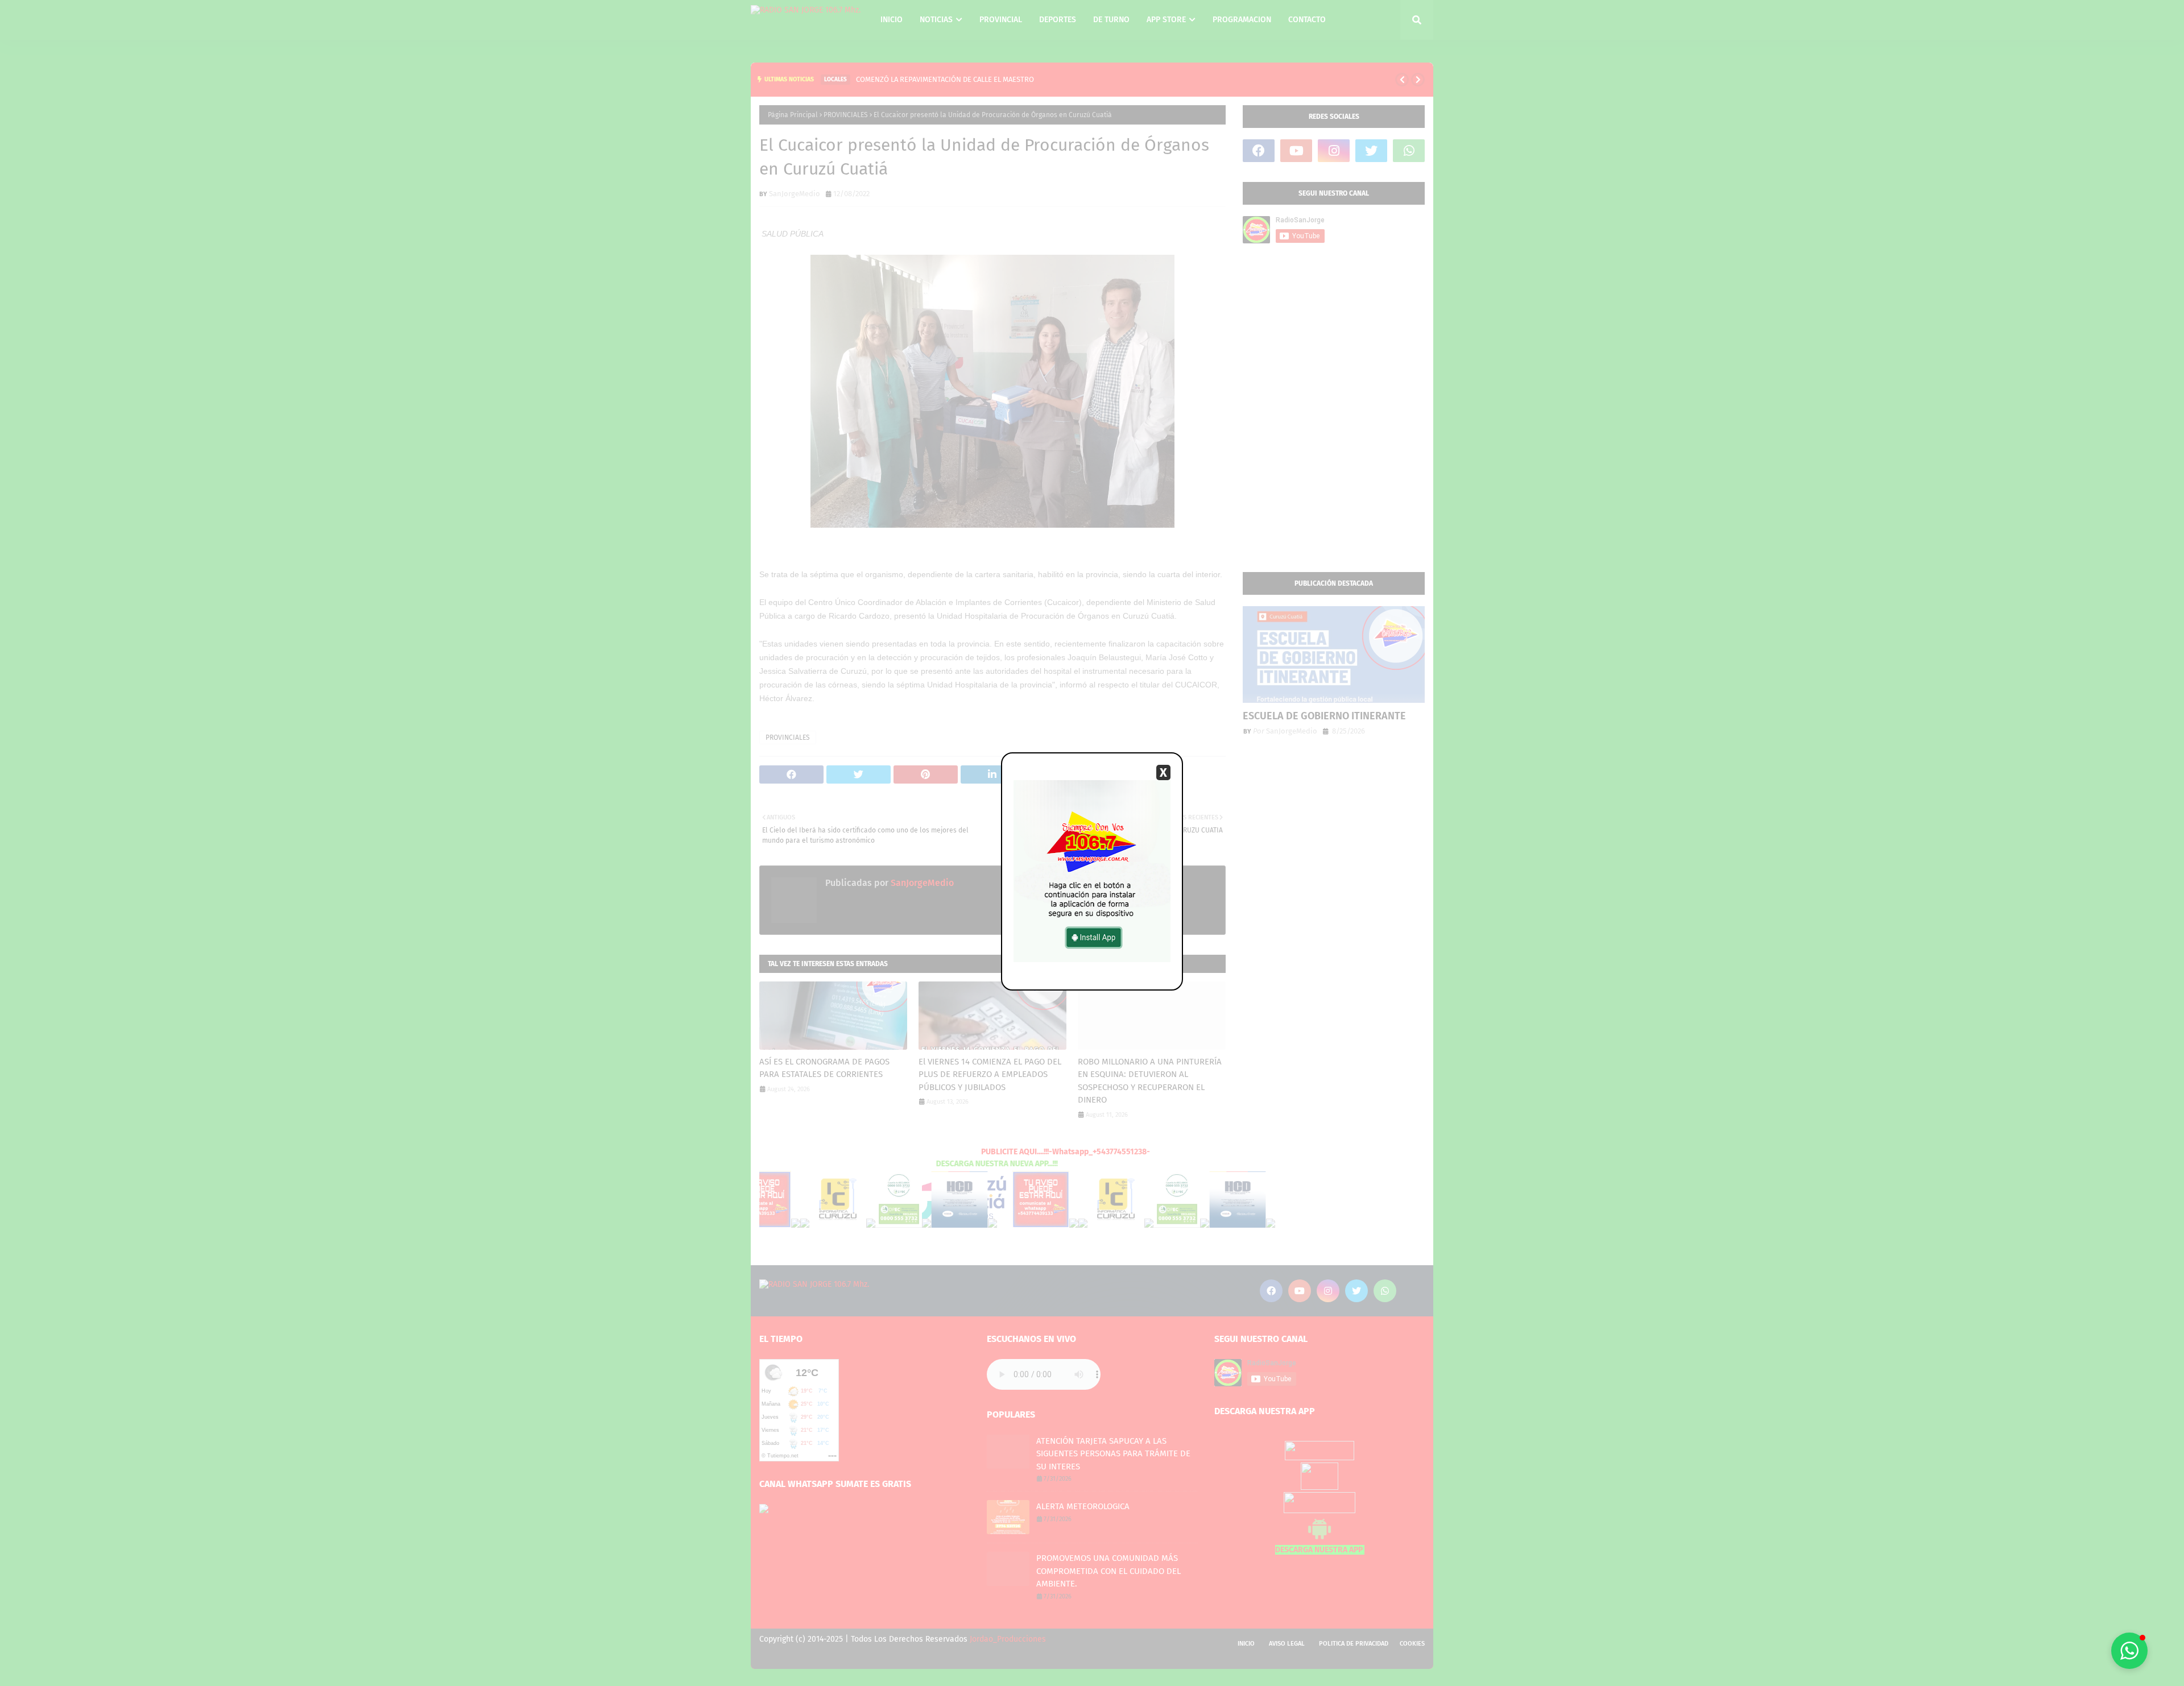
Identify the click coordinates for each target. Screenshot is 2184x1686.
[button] (2129, 1651)
